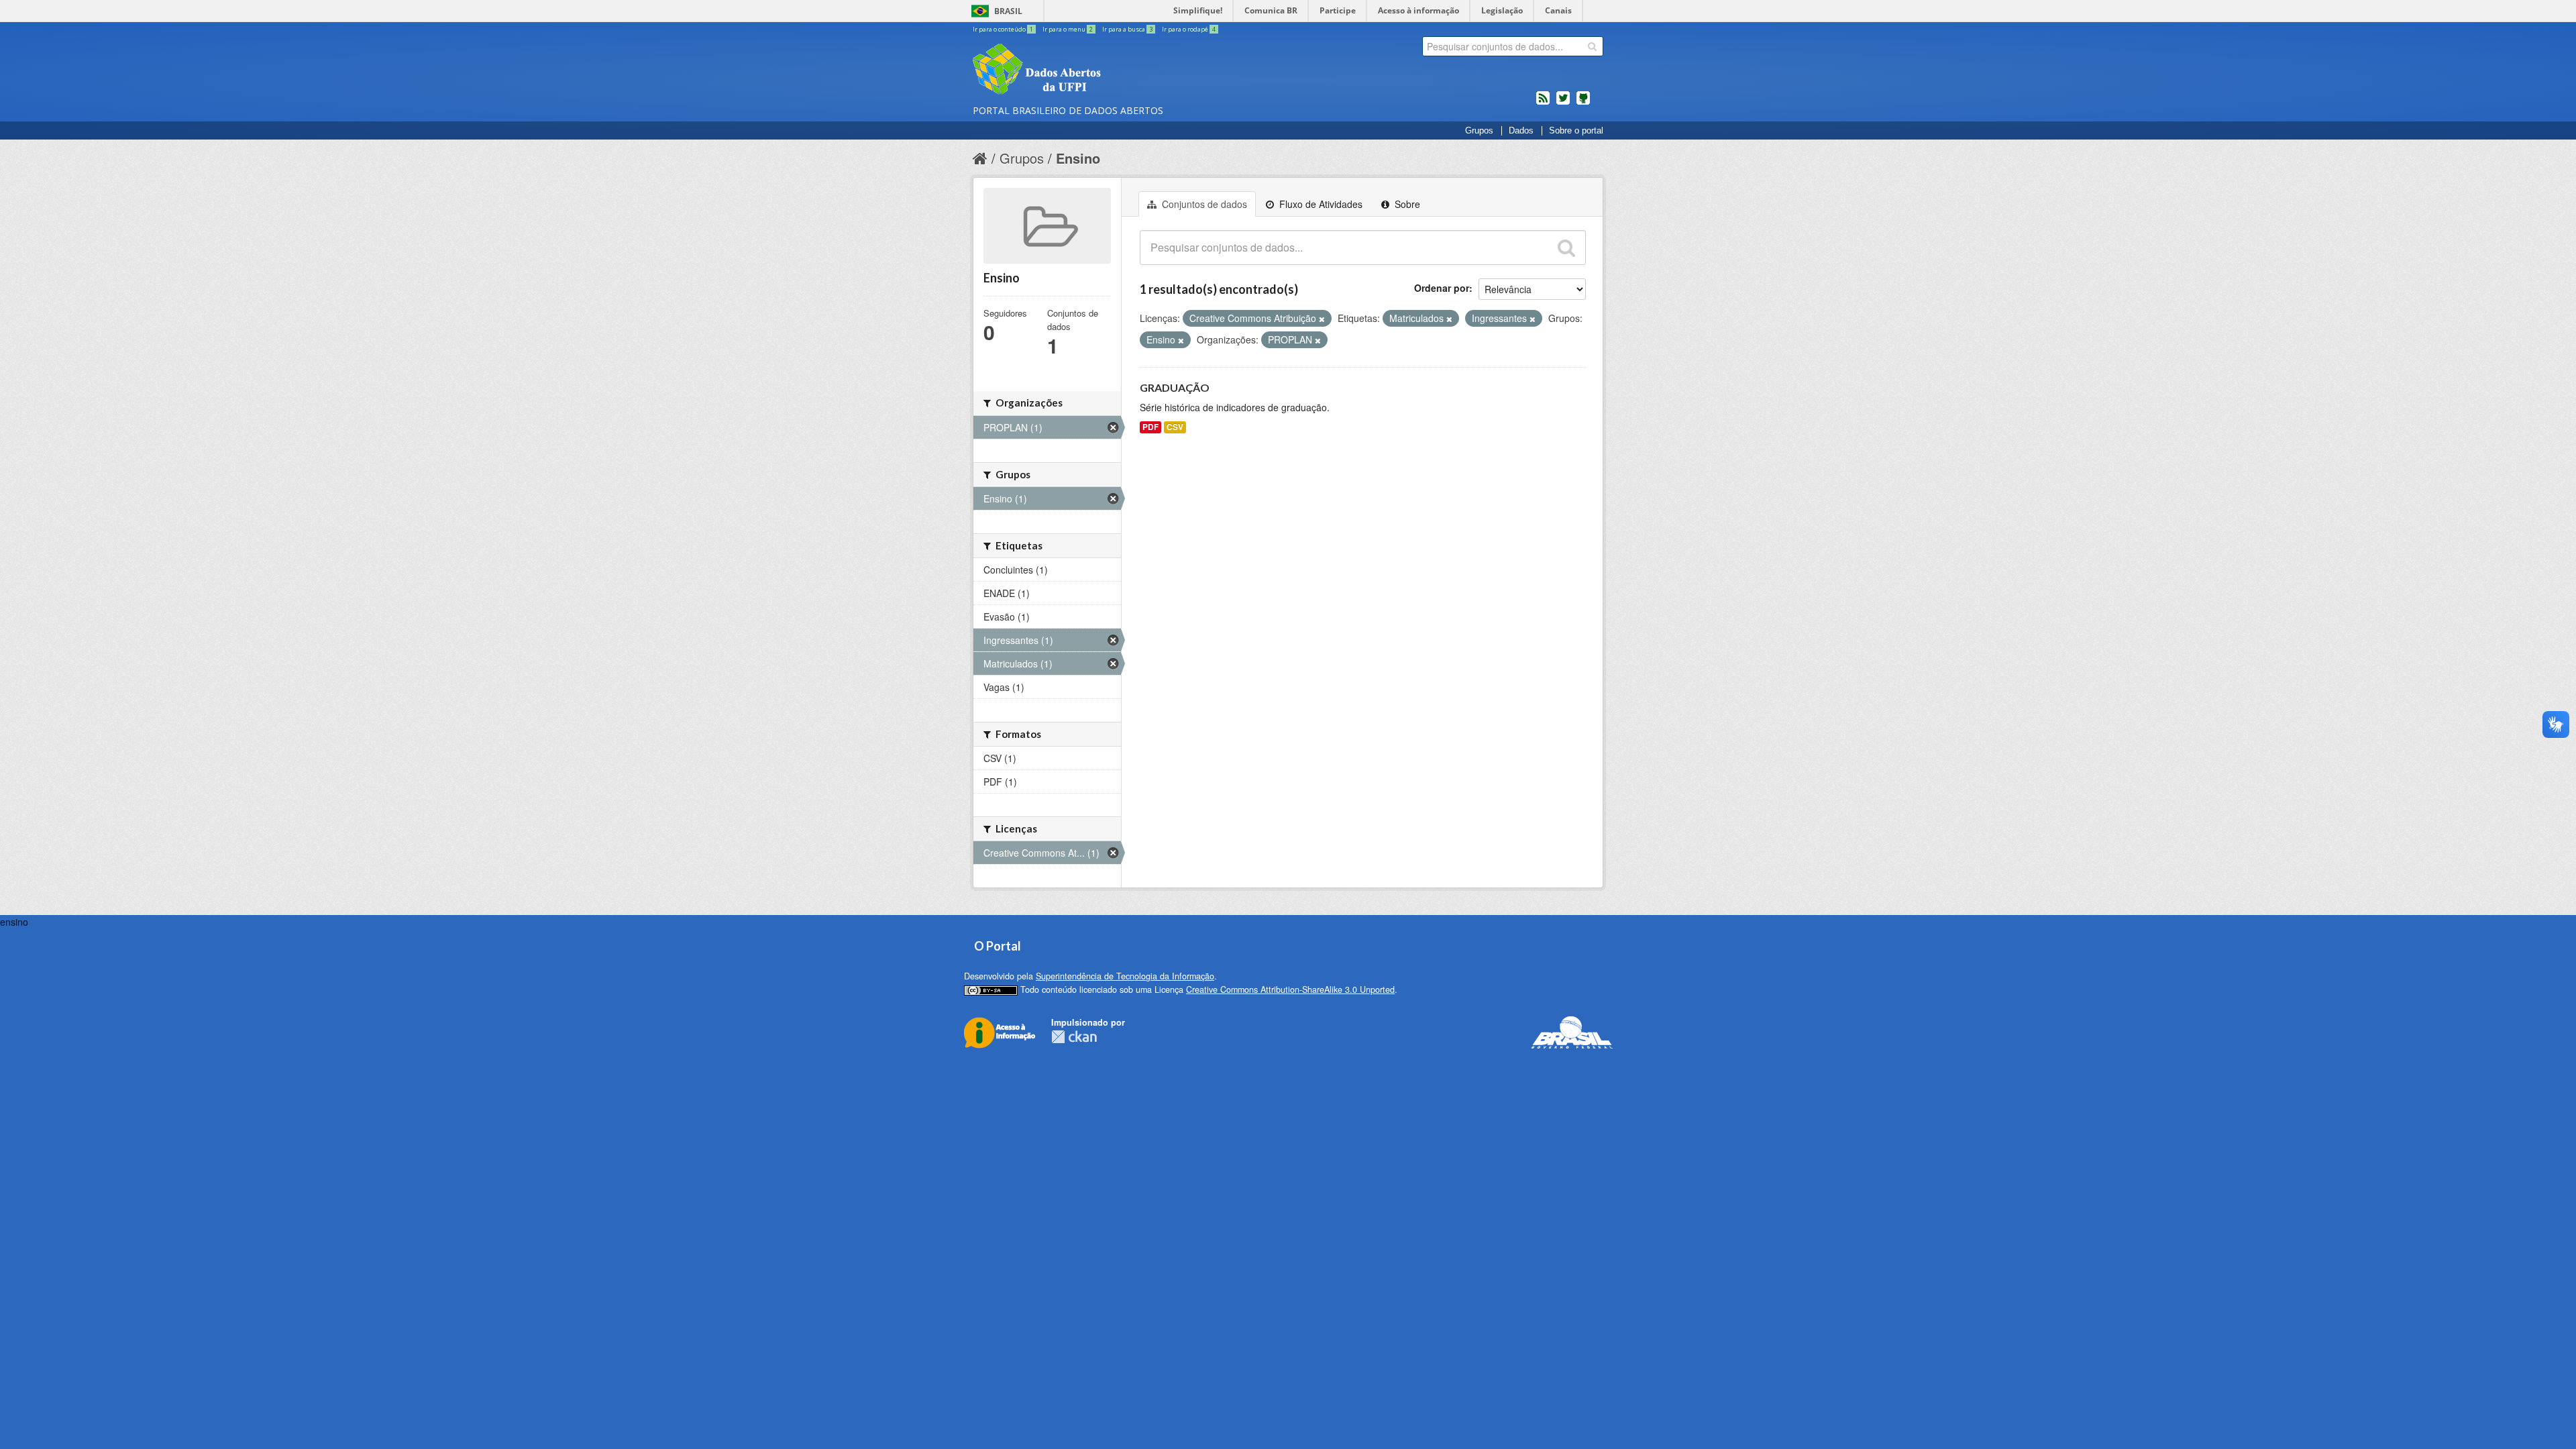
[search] (1592, 46)
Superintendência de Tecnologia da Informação (1125, 976)
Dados (1521, 131)
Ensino (1078, 158)
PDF (1150, 427)
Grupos (1479, 131)
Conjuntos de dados (1203, 204)
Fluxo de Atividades (1320, 204)
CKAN (1074, 1037)
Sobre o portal (1576, 131)
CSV (1175, 427)
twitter (1563, 103)
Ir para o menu (1068, 29)
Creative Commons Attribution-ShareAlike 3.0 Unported (1290, 989)
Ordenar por (1442, 288)
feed (1543, 103)
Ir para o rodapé (1189, 29)
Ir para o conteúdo (1003, 29)
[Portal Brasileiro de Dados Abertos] (1117, 70)
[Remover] (1322, 319)
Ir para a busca (1127, 29)
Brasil (1008, 11)
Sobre (1406, 204)
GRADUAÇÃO (1175, 387)
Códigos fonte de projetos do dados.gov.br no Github (1583, 103)
